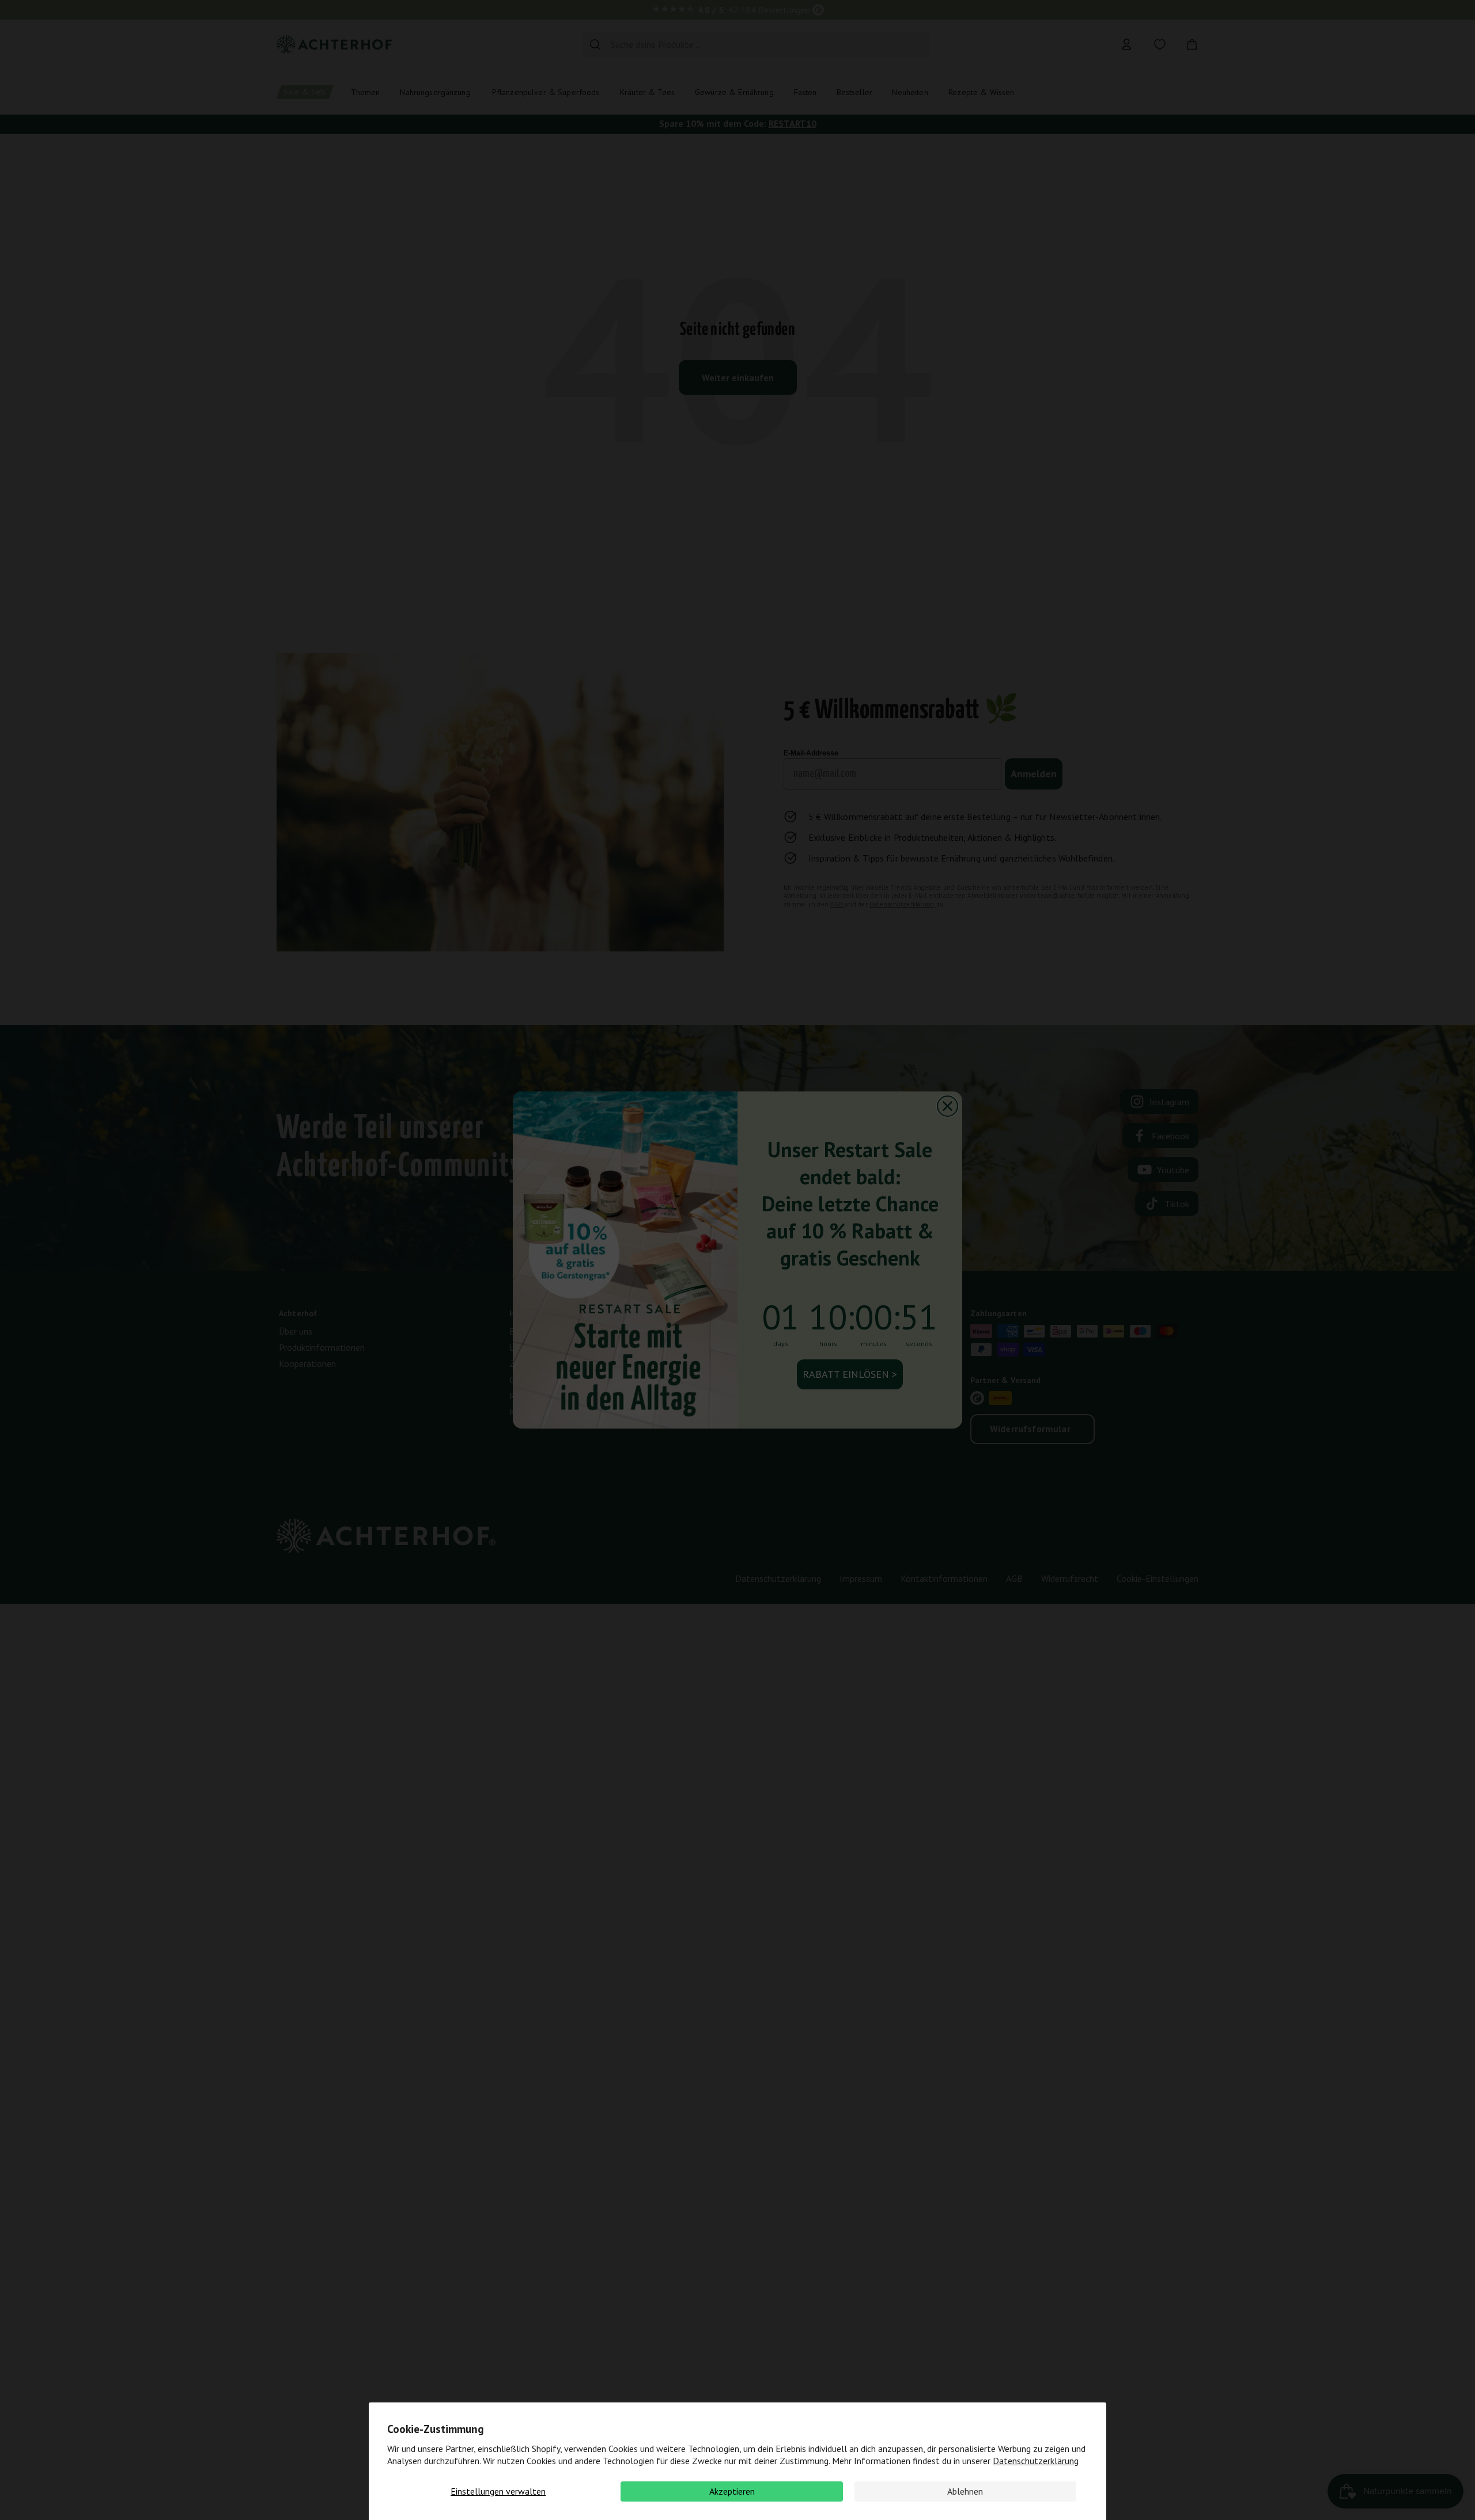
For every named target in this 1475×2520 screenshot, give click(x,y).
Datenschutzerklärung (1036, 2461)
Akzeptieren (732, 2491)
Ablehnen (965, 2491)
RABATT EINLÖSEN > (850, 1374)
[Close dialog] (948, 1106)
